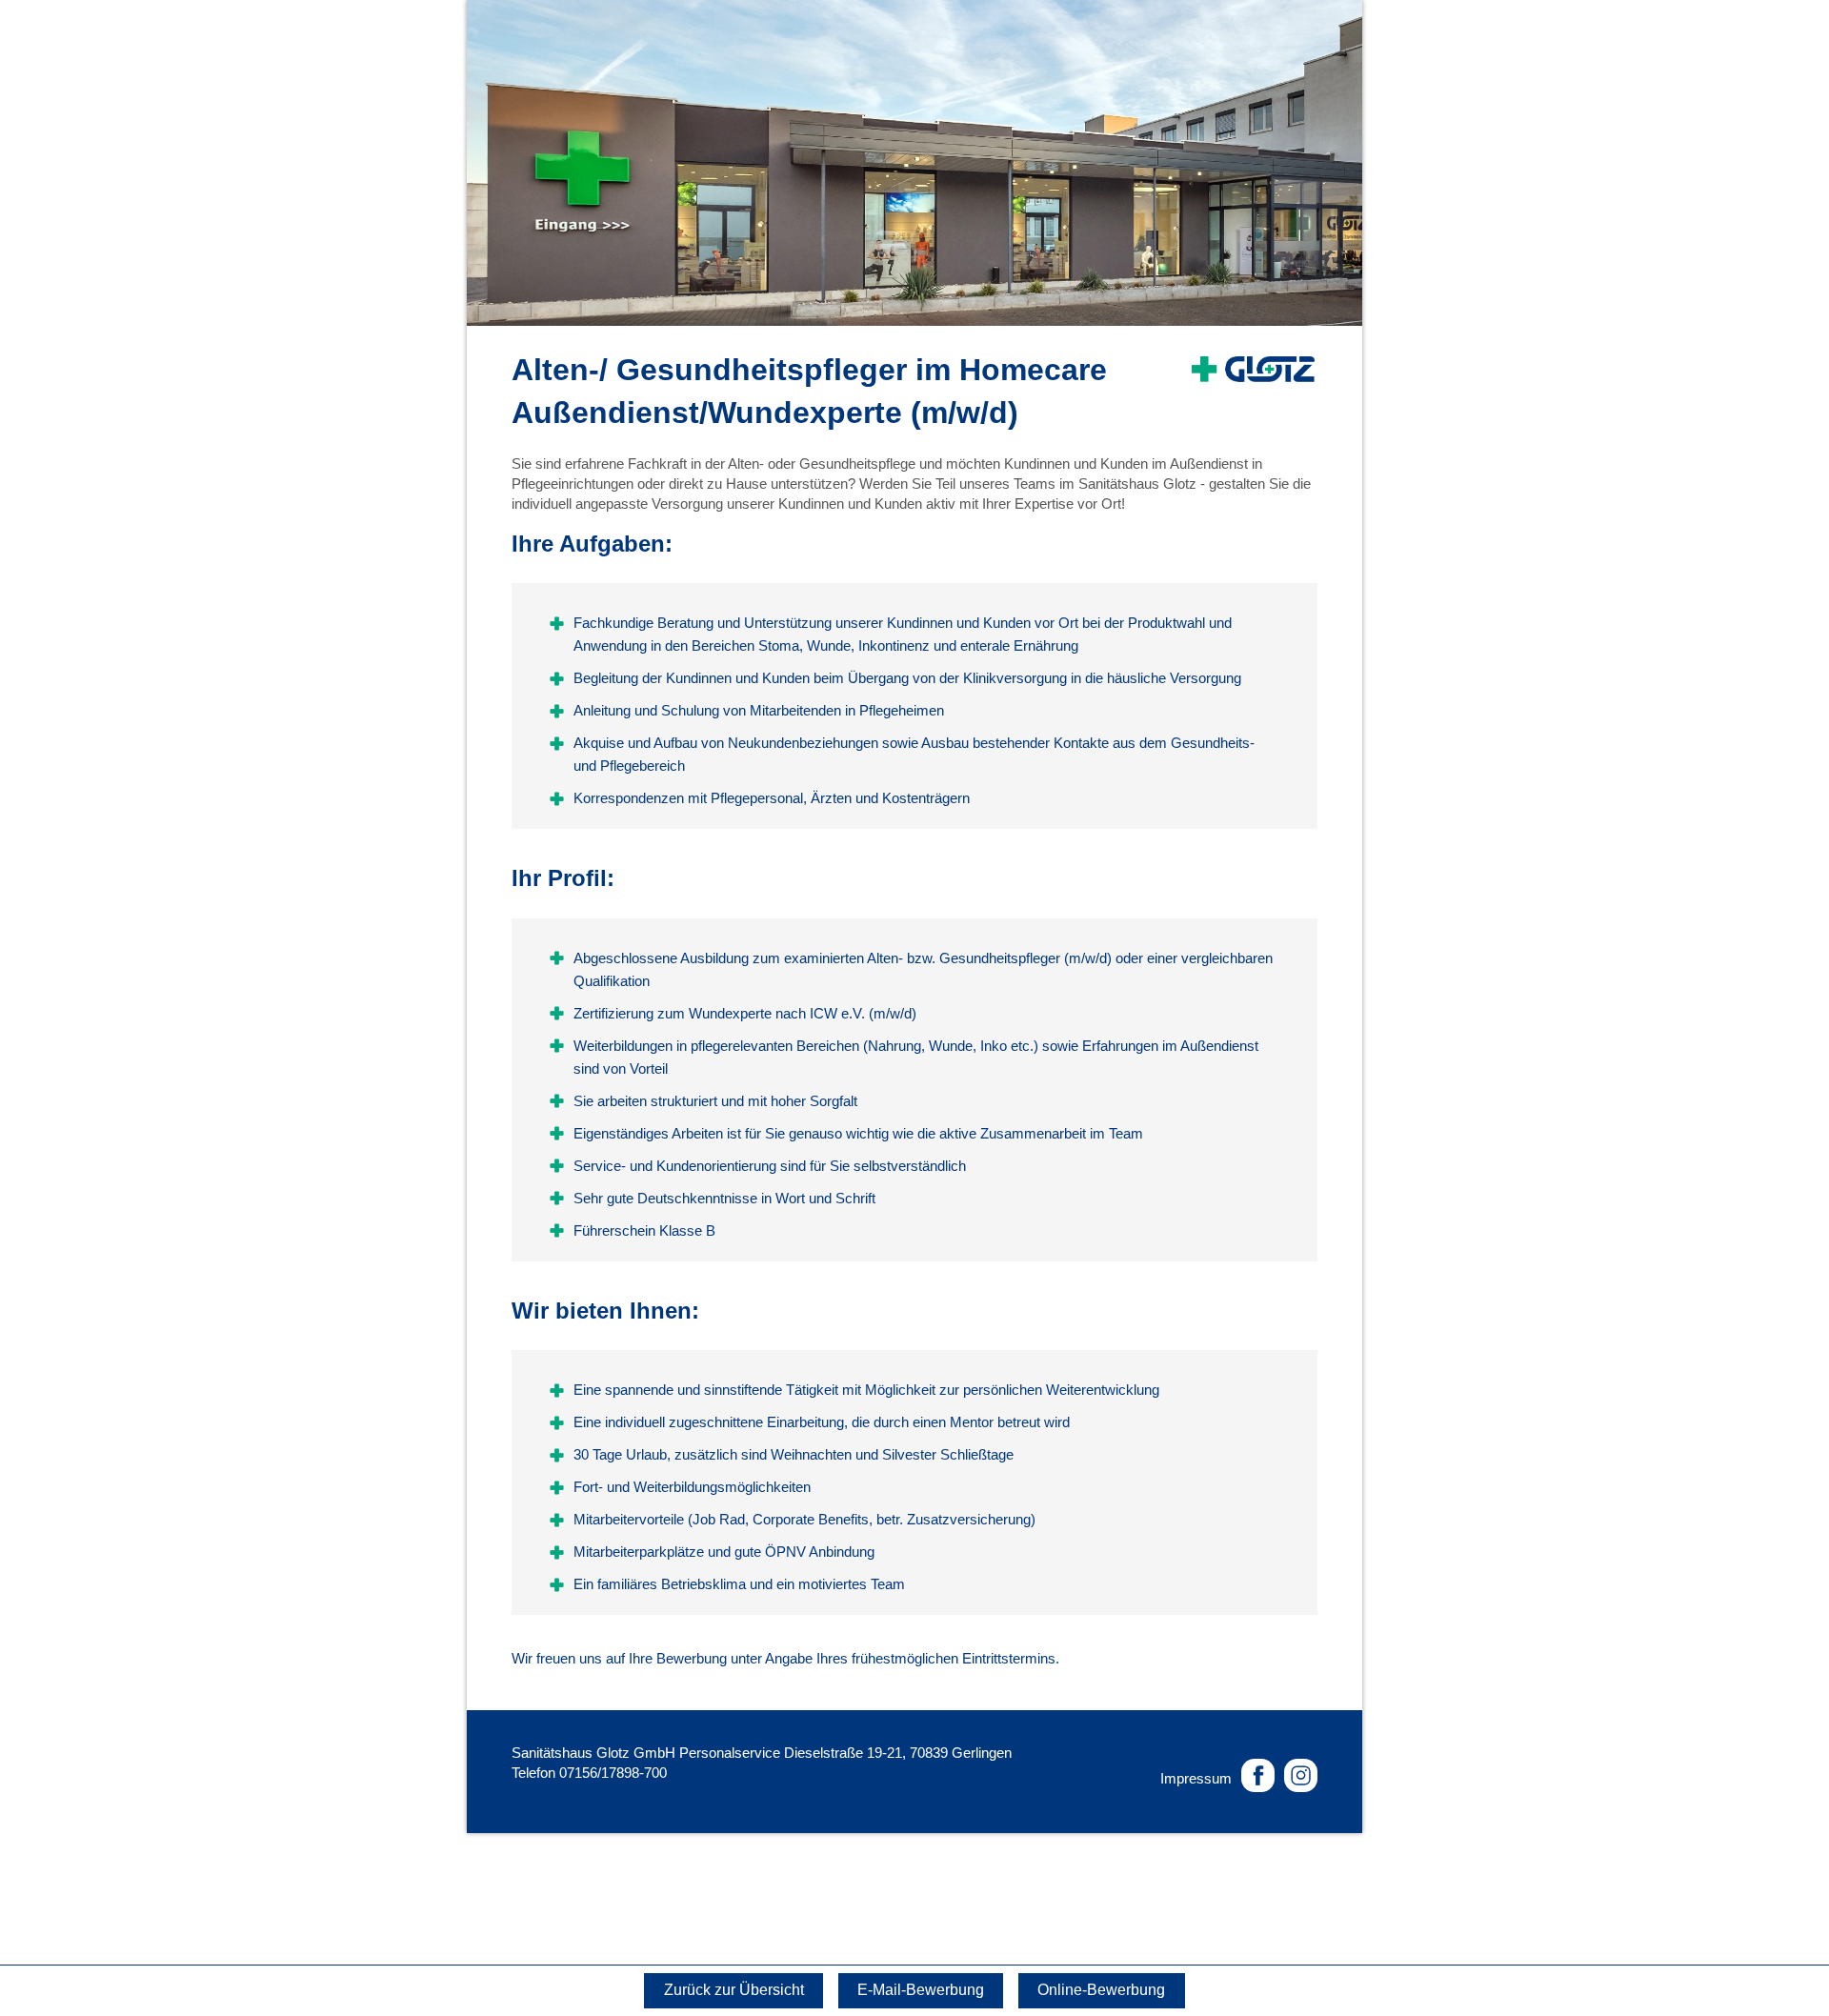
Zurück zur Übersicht (734, 1990)
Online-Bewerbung (1101, 1990)
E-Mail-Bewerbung (921, 1990)
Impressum (1196, 1778)
